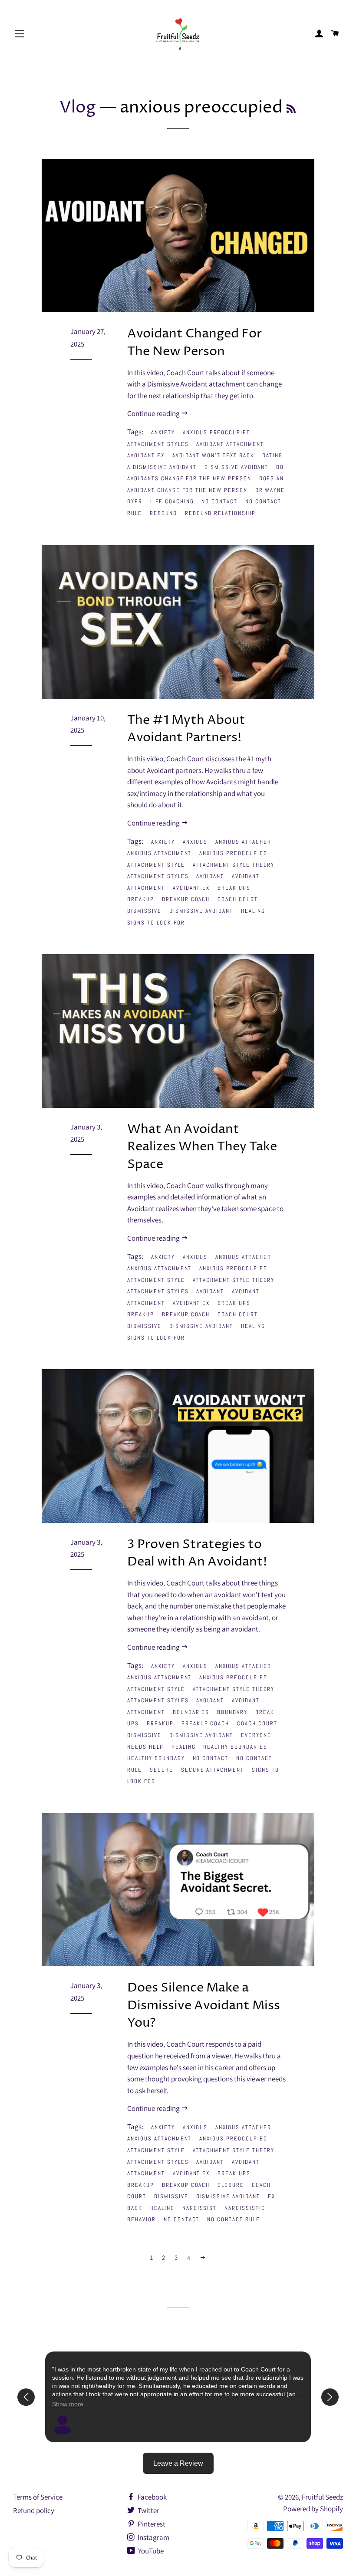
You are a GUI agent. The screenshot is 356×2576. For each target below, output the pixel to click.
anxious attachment (159, 853)
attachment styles (158, 444)
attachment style (156, 865)
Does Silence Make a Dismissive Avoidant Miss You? (204, 2005)
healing (253, 911)
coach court (237, 899)
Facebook (152, 2497)
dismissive (144, 911)
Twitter (148, 2510)
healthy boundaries (235, 1747)
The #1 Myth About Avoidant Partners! (186, 729)
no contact (219, 501)
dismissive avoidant (236, 467)
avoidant (210, 876)
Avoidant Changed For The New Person (194, 343)
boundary (232, 1712)
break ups (234, 888)
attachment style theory (234, 865)
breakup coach (186, 899)
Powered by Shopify (313, 2509)
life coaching (172, 501)
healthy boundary (156, 1758)
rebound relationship (220, 513)
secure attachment (213, 1770)
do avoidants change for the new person (206, 473)
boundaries (191, 1712)
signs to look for (156, 923)
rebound (163, 513)
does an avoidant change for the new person (206, 484)
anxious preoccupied (217, 432)
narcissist (200, 2208)
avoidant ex (146, 455)
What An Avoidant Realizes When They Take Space (202, 1147)
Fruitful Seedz (322, 2497)
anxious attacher (243, 842)
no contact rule (233, 2219)
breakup (141, 899)
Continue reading (154, 413)
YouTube (150, 2551)
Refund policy (34, 2510)
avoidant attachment (230, 444)
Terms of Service (38, 2497)
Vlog (78, 108)
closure (231, 2185)
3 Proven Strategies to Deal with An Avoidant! (197, 1553)
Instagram (153, 2537)
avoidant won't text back (213, 455)
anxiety (163, 432)
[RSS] (291, 110)
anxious (195, 842)
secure (162, 1770)
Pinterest (151, 2524)
